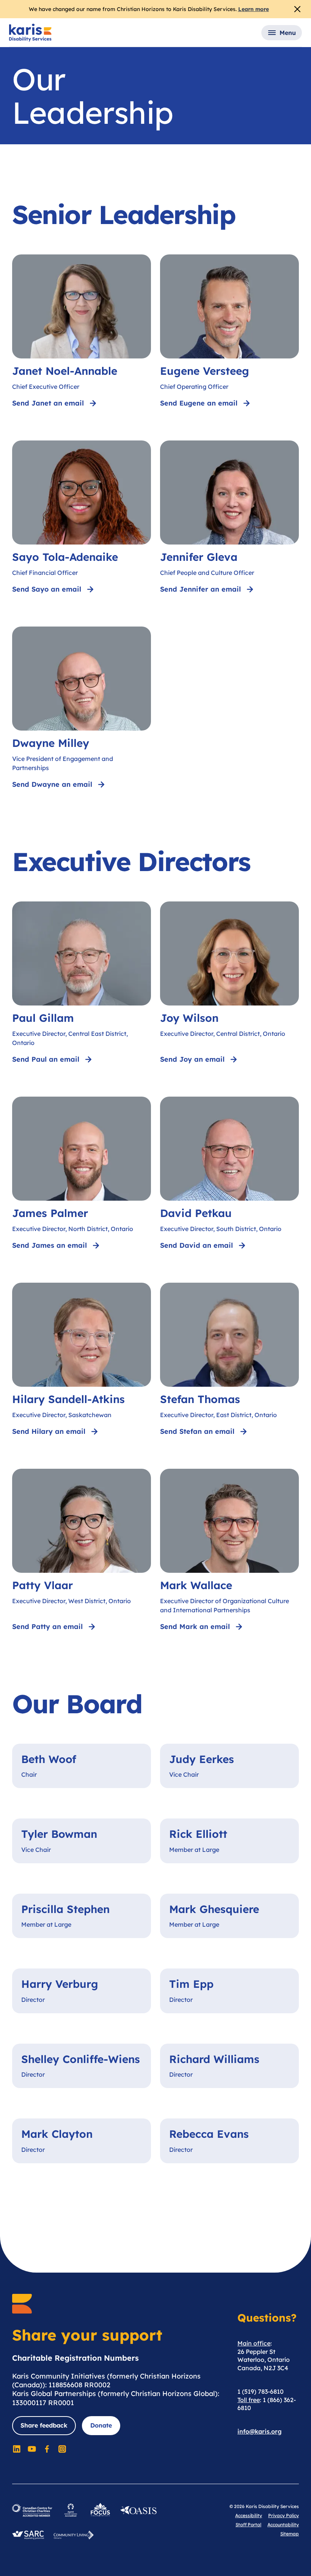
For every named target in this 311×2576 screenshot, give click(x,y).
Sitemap (290, 2534)
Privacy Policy (284, 2515)
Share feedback (44, 2425)
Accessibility (249, 2515)
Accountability (283, 2525)
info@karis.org (260, 2431)
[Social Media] (17, 2449)
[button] (282, 33)
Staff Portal (248, 2525)
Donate (101, 2425)
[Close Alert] (297, 9)
